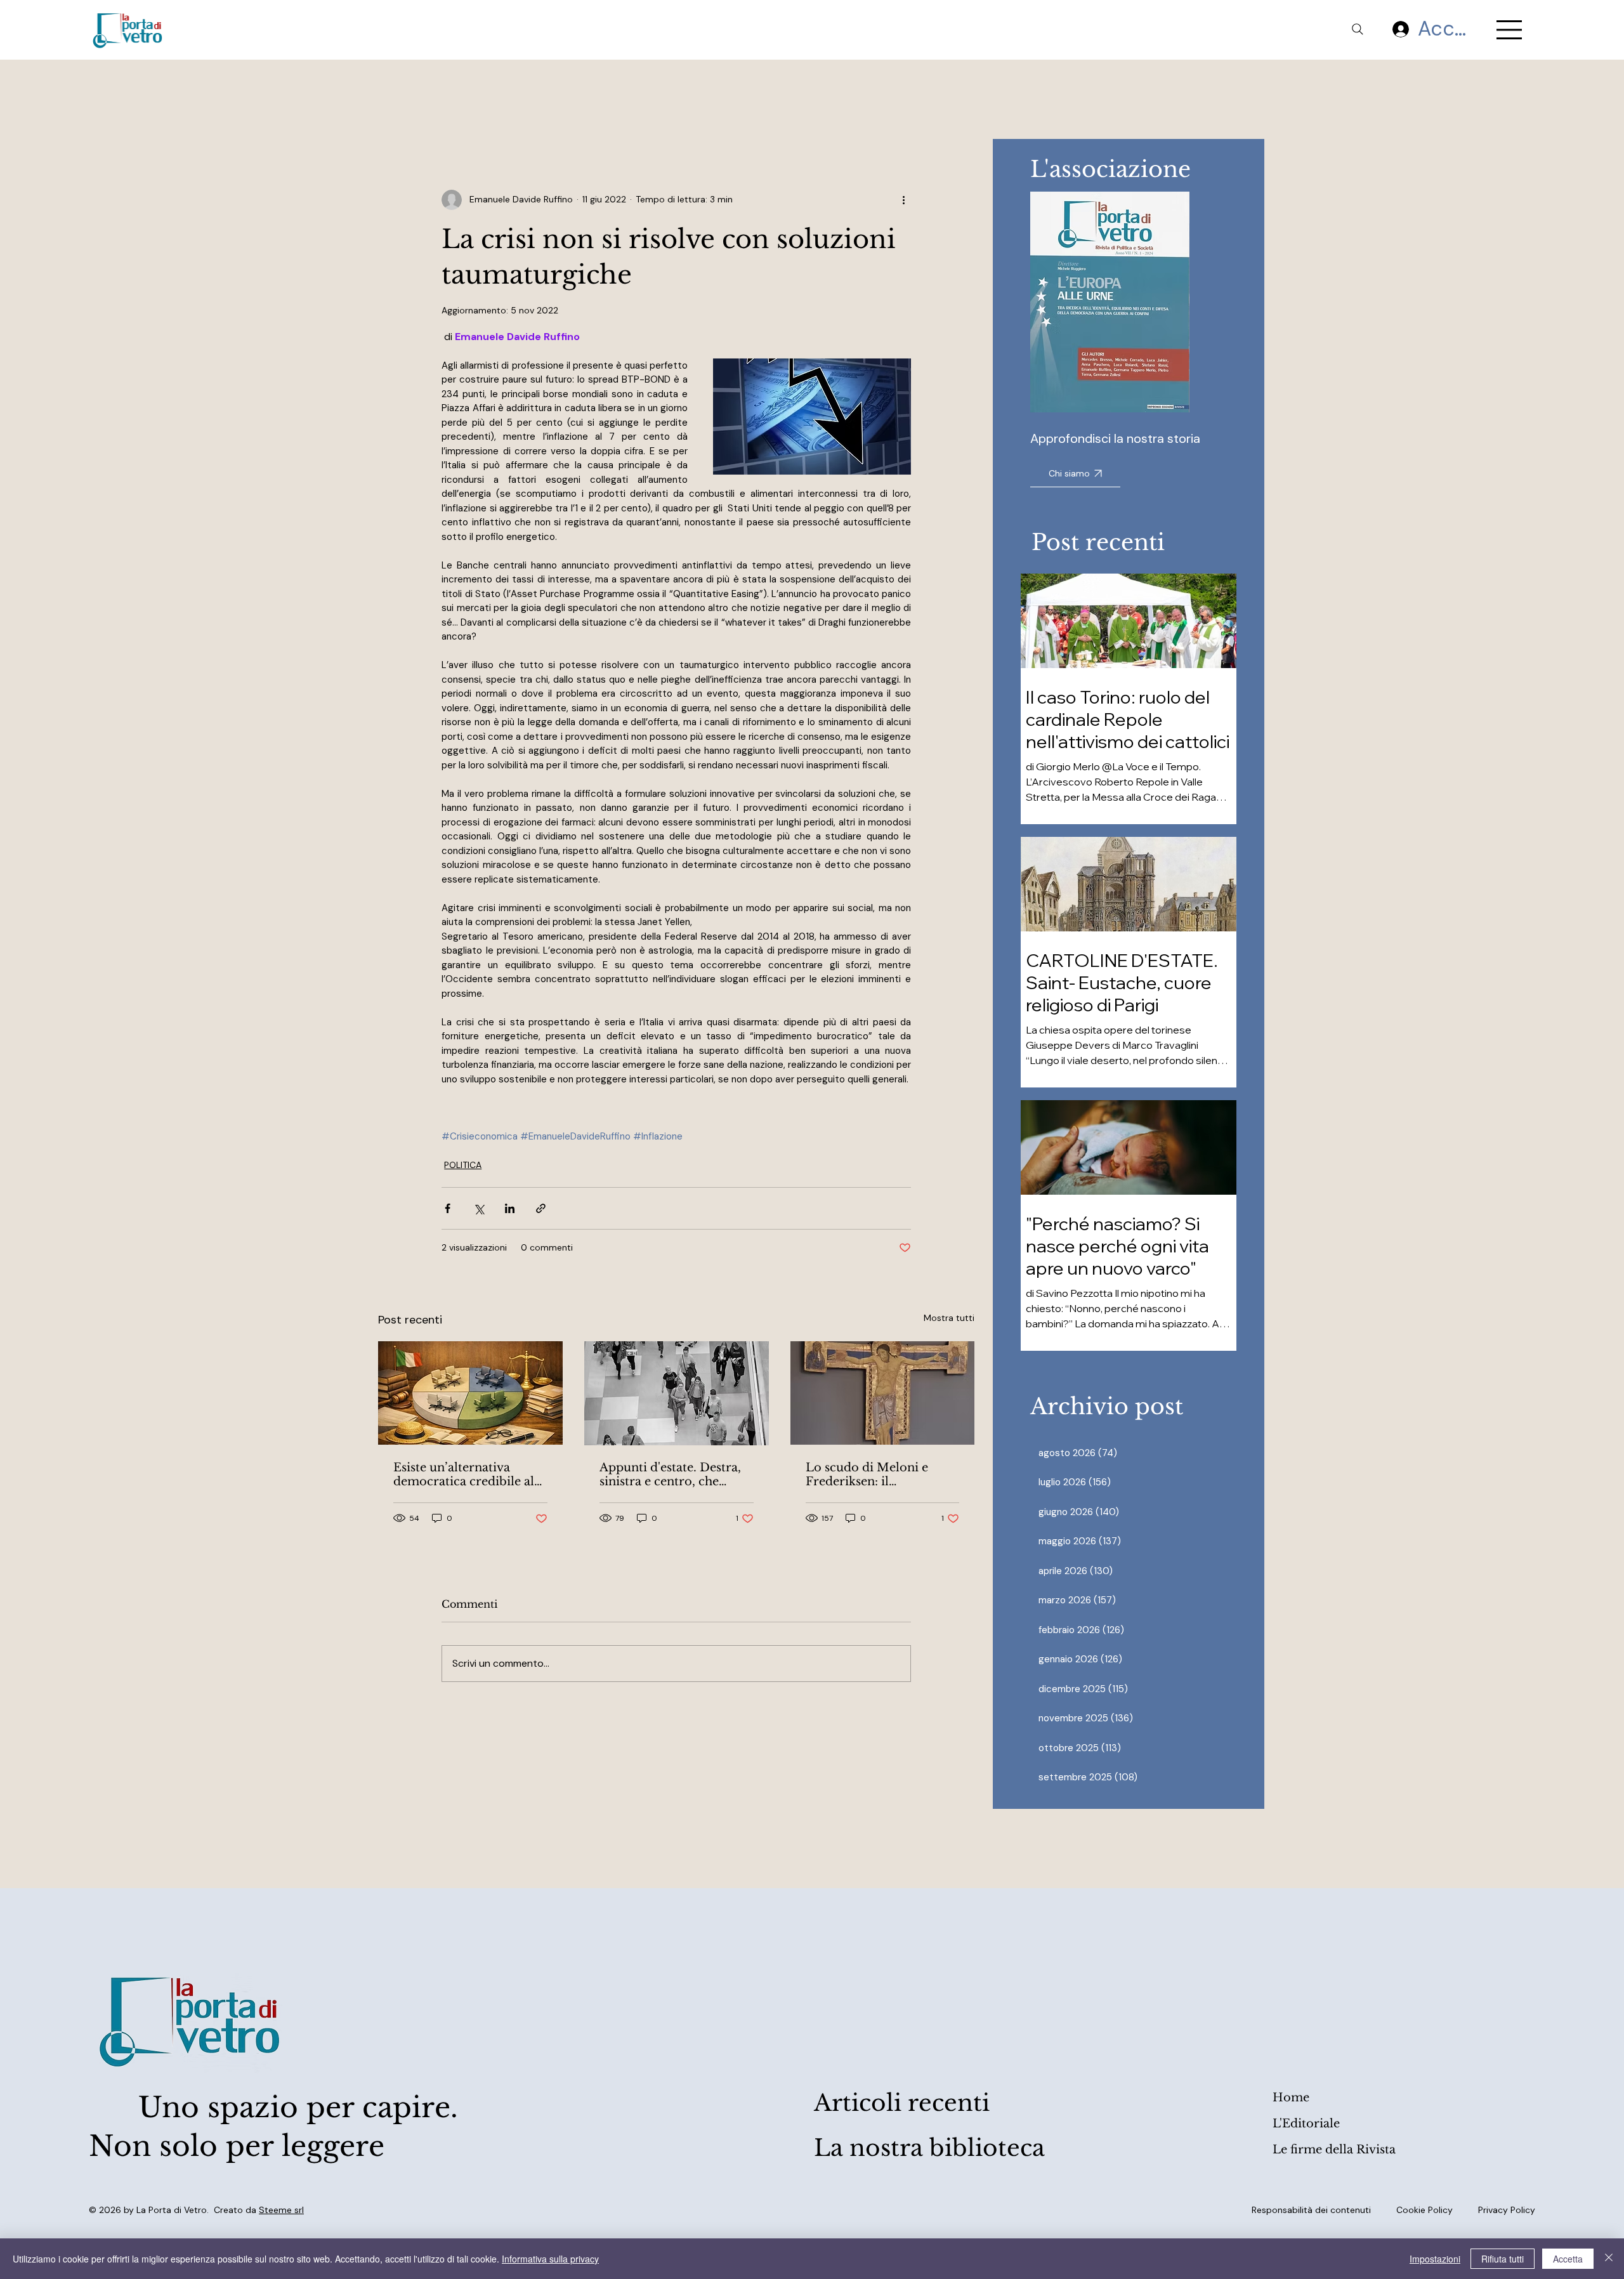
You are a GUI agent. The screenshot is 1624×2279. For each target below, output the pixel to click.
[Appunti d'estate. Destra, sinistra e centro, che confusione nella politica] (677, 1393)
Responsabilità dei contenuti (1311, 2210)
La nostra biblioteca (929, 2148)
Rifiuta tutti (1503, 2259)
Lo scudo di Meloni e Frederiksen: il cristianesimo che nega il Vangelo (877, 1474)
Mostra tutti (949, 1318)
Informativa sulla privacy (550, 2259)
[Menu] (1510, 30)
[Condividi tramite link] (541, 1208)
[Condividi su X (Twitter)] (479, 1208)
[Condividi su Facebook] (448, 1208)
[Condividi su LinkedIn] (510, 1208)
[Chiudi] (1609, 2259)
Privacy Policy (1507, 2210)
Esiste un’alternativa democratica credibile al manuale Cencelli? (464, 1474)
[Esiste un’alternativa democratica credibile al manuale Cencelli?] (470, 1393)
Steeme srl (281, 2210)
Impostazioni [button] (1435, 2259)
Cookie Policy (1424, 2210)
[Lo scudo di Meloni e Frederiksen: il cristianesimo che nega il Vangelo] (883, 1393)
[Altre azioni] (903, 200)
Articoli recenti (902, 2103)
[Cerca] (1358, 29)
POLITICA (463, 1165)
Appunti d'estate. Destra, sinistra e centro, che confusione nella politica (671, 1474)
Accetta (1568, 2259)
